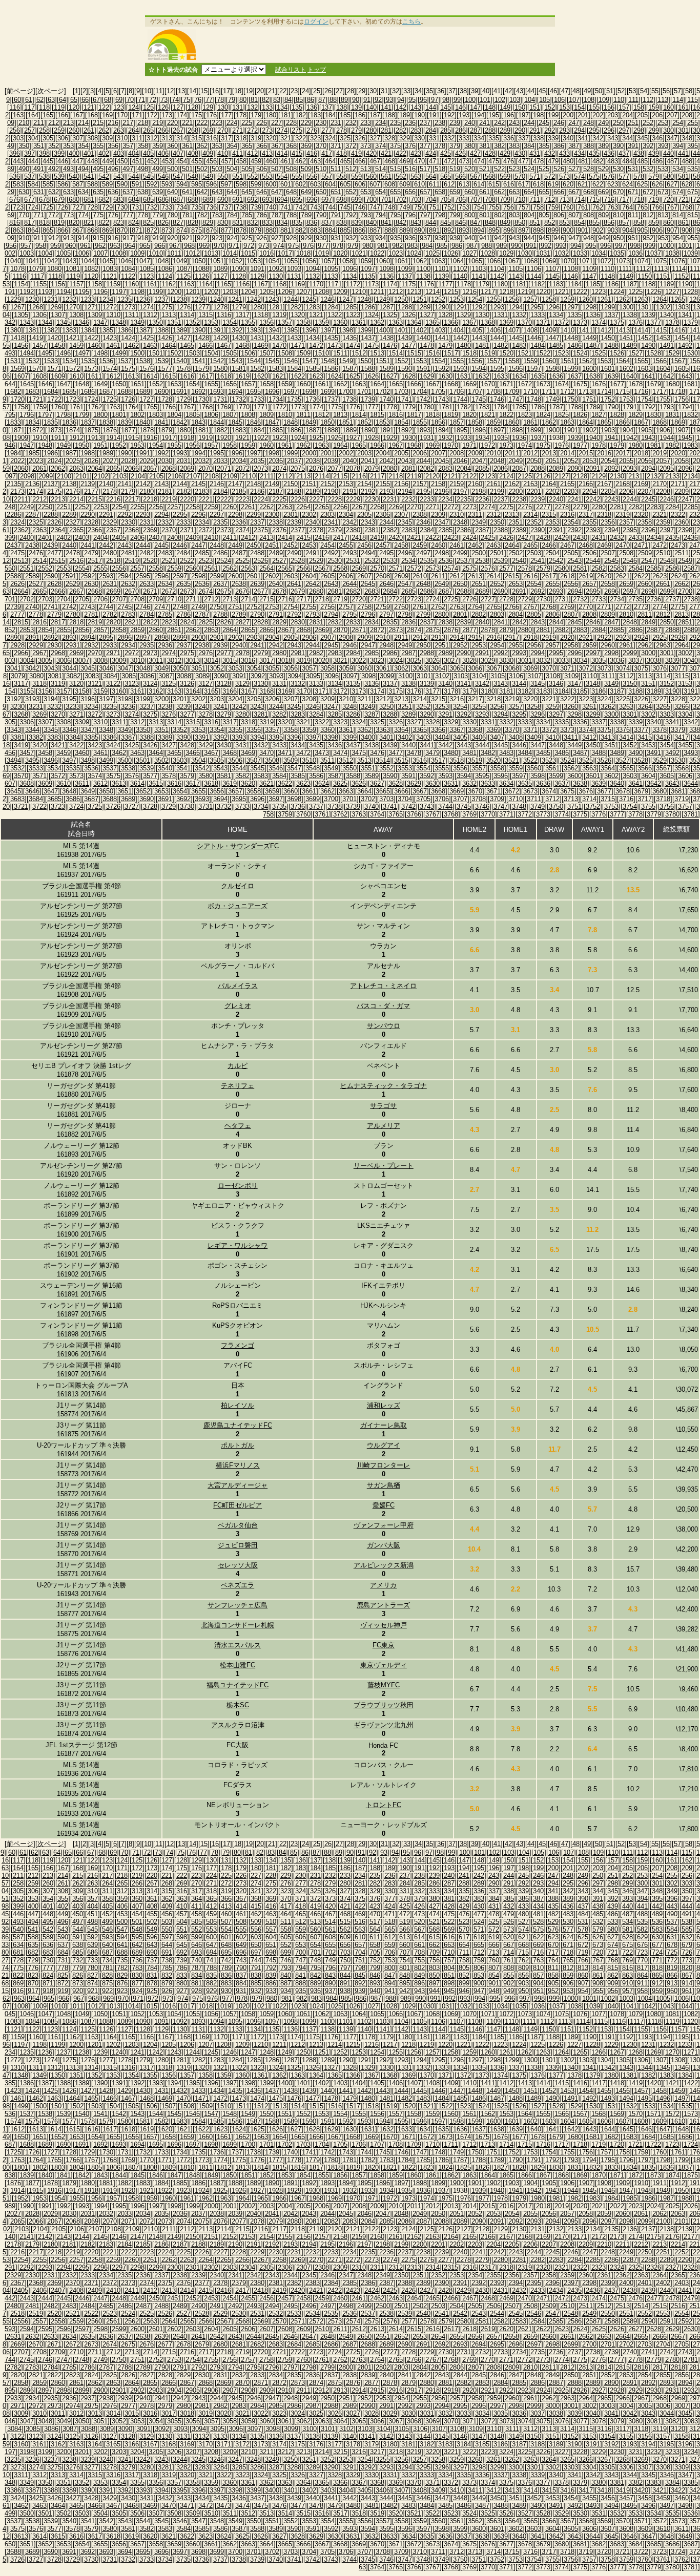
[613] (464, 184)
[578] (639, 176)
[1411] (586, 330)
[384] (529, 146)
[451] (137, 161)
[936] (410, 238)
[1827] (599, 415)
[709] (505, 200)
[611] (434, 184)
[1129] (257, 276)
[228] (291, 123)
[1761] (76, 407)
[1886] (294, 430)
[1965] (359, 445)
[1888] (331, 430)
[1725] (110, 399)
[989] (501, 246)
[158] (639, 107)
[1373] (580, 322)
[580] (668, 176)
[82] (265, 100)
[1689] (143, 392)
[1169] (298, 284)
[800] (470, 215)
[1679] (654, 384)
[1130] (276, 276)
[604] (330, 184)
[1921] (242, 438)
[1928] (372, 438)
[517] (425, 169)
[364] (232, 146)
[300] (668, 130)
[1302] (663, 307)
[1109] (589, 269)
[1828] (617, 415)
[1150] (645, 276)
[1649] (100, 384)
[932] (351, 238)
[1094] (313, 269)
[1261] (604, 299)
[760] (568, 207)
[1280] (257, 307)
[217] (128, 123)
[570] (520, 176)
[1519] (488, 353)
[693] (267, 200)
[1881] (202, 430)
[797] (425, 215)
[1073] (623, 261)
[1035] (617, 253)
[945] (544, 238)
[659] (455, 192)
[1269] (54, 307)
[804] (529, 215)
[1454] (682, 338)
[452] (152, 161)
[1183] (556, 284)
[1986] (51, 453)
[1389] (180, 330)
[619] (553, 184)
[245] (544, 123)
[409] (208, 153)
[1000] (667, 246)
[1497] (82, 353)
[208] (687, 115)
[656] (410, 192)
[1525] (599, 353)
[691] (238, 200)
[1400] (383, 330)
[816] (15, 223)
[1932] (445, 438)
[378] (440, 146)
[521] (485, 169)
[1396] (309, 330)
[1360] (340, 322)
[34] (418, 91)
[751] (434, 207)
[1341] (685, 315)
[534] (678, 169)
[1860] (512, 422)
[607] (375, 184)
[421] (386, 153)
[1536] (106, 361)
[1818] (433, 415)
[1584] (294, 369)
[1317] (242, 315)
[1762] (95, 407)
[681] (89, 200)
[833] (267, 223)
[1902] (589, 430)
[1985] (32, 453)
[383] (514, 146)
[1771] (261, 407)
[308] (92, 138)
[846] (460, 223)
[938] (440, 238)
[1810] (285, 415)
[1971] (469, 445)
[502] (202, 169)
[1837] (88, 422)
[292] (550, 130)
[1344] (45, 322)
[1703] (401, 392)
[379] (455, 146)
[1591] (423, 369)
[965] (145, 246)
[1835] (51, 422)
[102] (500, 100)
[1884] (257, 430)
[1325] (390, 315)
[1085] (147, 269)
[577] (624, 176)
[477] (523, 161)
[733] (167, 207)
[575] (594, 176)
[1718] (678, 392)
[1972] (488, 445)
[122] (104, 107)
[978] (338, 246)
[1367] (469, 322)
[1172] (353, 284)
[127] (178, 107)
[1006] (82, 253)
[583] (18, 184)
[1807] (230, 415)
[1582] (257, 369)
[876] (211, 230)
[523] (514, 169)
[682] (104, 200)
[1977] (580, 445)
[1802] (137, 415)
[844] (431, 223)
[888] (390, 230)
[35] (429, 91)
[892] (449, 230)
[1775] (335, 407)
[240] (470, 123)
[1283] (313, 307)
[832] (252, 223)
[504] (232, 169)
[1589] (386, 369)
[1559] (530, 361)
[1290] (442, 307)
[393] (663, 146)
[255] (693, 123)
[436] (609, 153)
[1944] (667, 438)
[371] (336, 146)
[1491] (667, 345)
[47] (565, 91)
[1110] (608, 269)
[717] (624, 200)
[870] (122, 230)
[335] (494, 138)
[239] (455, 123)
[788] (291, 215)
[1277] (202, 307)
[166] (63, 115)
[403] (119, 153)
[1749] (552, 399)
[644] (232, 192)
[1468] (242, 345)
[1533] (51, 361)
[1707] (475, 392)
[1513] (377, 353)
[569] (505, 176)
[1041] (32, 261)
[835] (297, 223)
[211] (39, 123)
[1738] (349, 399)
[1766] (169, 407)
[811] (633, 215)
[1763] (113, 407)
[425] (446, 153)
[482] (598, 161)
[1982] (672, 445)
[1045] (106, 261)
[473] (464, 161)
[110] (619, 100)
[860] (668, 223)
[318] (241, 138)
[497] (128, 169)
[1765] (150, 407)
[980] (368, 246)
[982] (397, 246)
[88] (333, 100)
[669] (603, 192)
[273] (267, 130)
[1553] (420, 361)
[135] (297, 107)
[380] (470, 146)
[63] (51, 100)
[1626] (372, 376)
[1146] (571, 276)
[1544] (254, 361)
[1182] (538, 284)
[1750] (571, 399)
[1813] (340, 415)
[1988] (88, 453)
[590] (122, 184)
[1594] (479, 369)
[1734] (276, 399)
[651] (336, 192)
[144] (431, 107)
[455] (197, 161)
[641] (187, 192)
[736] (211, 207)
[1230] (32, 299)
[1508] (285, 353)
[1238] (180, 299)
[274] (282, 130)
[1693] (217, 392)
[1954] (156, 445)
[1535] (88, 361)
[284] (431, 130)
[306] (63, 138)
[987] (472, 246)
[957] (26, 246)
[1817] (414, 415)
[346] (657, 138)
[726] (63, 207)
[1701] (364, 392)
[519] (455, 169)
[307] (78, 138)
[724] (33, 207)
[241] (485, 123)
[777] (128, 215)
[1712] (567, 392)
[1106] (534, 269)
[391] (633, 146)
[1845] (235, 422)
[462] (301, 161)
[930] (321, 238)
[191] (434, 115)
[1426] (165, 338)
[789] (306, 215)
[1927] (353, 438)
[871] (137, 230)
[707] (475, 200)
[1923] (279, 438)
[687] (178, 200)
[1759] (39, 407)
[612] (449, 184)
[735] (197, 207)
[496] (113, 169)
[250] (618, 123)
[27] (339, 91)
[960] (70, 246)
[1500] (137, 353)
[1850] (327, 422)
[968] (189, 246)
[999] (650, 246)
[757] (523, 207)
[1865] (604, 422)
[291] (535, 130)
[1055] (291, 261)
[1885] (276, 430)
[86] (311, 100)
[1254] (475, 299)
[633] (68, 192)
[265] (148, 130)
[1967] (396, 445)
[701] (386, 200)
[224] (232, 123)
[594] (182, 184)
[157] (624, 107)
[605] (345, 184)
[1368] (488, 322)
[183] (315, 115)
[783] (217, 215)
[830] (223, 223)
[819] (59, 223)
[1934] (482, 438)
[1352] (193, 322)
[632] (54, 192)
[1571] (54, 369)
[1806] (211, 415)
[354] (83, 146)
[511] (336, 169)
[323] (315, 138)
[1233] (88, 299)
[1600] (589, 369)
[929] (306, 238)
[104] (530, 100)
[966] (160, 246)
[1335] (574, 315)
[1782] (464, 407)
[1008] (119, 253)
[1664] (377, 384)
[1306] (39, 315)
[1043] (69, 261)
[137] (327, 107)
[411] (238, 153)
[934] (380, 238)
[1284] (331, 307)
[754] (479, 207)
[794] (380, 215)
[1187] (630, 284)
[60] (17, 100)
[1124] (165, 276)
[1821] (488, 415)
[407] (178, 153)
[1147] (589, 276)
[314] (182, 138)
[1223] (599, 292)
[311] (137, 138)
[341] (583, 138)
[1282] (294, 307)
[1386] (125, 330)
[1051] (217, 261)
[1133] (331, 276)
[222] (202, 123)
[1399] (364, 330)
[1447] (552, 338)
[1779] (408, 407)
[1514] (396, 353)
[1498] (100, 353)
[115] (693, 100)
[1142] (497, 276)
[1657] (248, 384)
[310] (122, 138)
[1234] (106, 299)
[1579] (202, 369)
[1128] (239, 276)
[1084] (128, 269)
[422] (401, 153)
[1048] (161, 261)
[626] (657, 184)
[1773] (298, 407)
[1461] (113, 345)
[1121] (110, 276)
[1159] (113, 284)
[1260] (586, 299)
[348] (687, 138)
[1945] (685, 438)
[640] (172, 192)
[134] (282, 107)
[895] (494, 230)
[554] (282, 176)
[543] (119, 176)
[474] (479, 161)
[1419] (36, 338)
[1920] (224, 438)
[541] (89, 176)
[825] (148, 223)
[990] (516, 246)
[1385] (106, 330)
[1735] (294, 399)
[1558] (512, 361)
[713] (564, 200)
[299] (654, 130)
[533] (663, 169)
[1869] (678, 422)
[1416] (678, 330)
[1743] (442, 399)
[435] (594, 153)
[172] (152, 115)
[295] (594, 130)
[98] (446, 100)
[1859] (493, 422)
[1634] (519, 376)
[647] (276, 192)
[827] (178, 223)
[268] (193, 130)
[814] (678, 215)
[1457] (39, 345)
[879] (256, 230)
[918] (143, 238)
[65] (74, 100)
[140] (371, 107)
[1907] (682, 430)
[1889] (349, 430)
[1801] (119, 415)
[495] (98, 169)
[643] (217, 192)
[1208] (322, 292)
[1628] (408, 376)
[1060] (383, 261)
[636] (113, 192)
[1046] (125, 261)
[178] (241, 115)
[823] (119, 223)
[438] (639, 153)
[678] (44, 200)
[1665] (396, 384)
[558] (342, 176)
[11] (159, 91)
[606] (360, 184)
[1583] (276, 369)
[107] (574, 100)
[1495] (45, 353)
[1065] (475, 261)
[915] (98, 238)
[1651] (137, 384)
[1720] (17, 399)
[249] (603, 123)
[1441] (442, 338)
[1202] (211, 292)
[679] (59, 200)
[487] (672, 161)
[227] (276, 123)
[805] (544, 215)
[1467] (224, 345)
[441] (683, 153)
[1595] (497, 369)
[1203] (230, 292)
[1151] (663, 276)
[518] (440, 169)
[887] (375, 230)
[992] (546, 246)
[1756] (682, 399)
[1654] (193, 384)
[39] (475, 91)
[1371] (543, 322)
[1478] (427, 345)
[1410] (567, 330)
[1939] (574, 438)
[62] (40, 100)
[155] (594, 107)
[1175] (408, 284)
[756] (509, 207)
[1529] (672, 353)
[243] (514, 123)
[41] (497, 91)
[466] (360, 161)
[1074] (641, 261)
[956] (11, 246)
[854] (579, 223)
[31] (384, 91)
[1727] (147, 399)
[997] (620, 246)
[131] (238, 107)
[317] (226, 138)
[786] (262, 215)
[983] (412, 246)
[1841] (161, 422)
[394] (678, 146)
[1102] (460, 269)
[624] (627, 184)
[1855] (420, 422)
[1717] (660, 392)
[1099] (405, 269)
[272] (252, 130)
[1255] (493, 299)
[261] (89, 130)
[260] (74, 130)
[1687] (106, 392)
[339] (553, 138)
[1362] (377, 322)
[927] (276, 238)
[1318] (261, 315)
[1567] (678, 361)
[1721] (36, 399)
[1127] (220, 276)
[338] (538, 138)
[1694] (235, 392)
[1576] (147, 369)
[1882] (220, 430)
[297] (624, 130)
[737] (226, 207)
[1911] (58, 438)
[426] (460, 153)
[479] (553, 161)
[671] (633, 192)
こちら (411, 22)
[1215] (451, 292)
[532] (648, 169)
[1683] (32, 392)
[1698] (309, 392)
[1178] (464, 284)
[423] (416, 153)
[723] (18, 207)
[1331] (501, 315)
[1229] (14, 299)
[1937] (538, 438)
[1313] (169, 315)
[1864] (586, 422)
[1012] (193, 253)
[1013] (211, 253)
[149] (505, 107)
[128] (193, 107)
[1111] (625, 269)
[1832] (691, 415)
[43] (520, 91)
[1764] (132, 407)
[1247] (346, 299)
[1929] (390, 438)
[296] (609, 130)
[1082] (91, 269)
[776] (113, 215)
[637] (128, 192)
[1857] (457, 422)
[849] (505, 223)
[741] (286, 207)
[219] (158, 123)
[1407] (512, 330)
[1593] (460, 369)
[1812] (322, 415)
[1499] (119, 353)
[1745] (479, 399)
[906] (657, 230)
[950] (618, 238)
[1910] (39, 438)
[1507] (266, 353)
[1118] (55, 276)
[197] (523, 115)
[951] (633, 238)
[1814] (359, 415)
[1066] (493, 261)
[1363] (396, 322)
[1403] (438, 330)
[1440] (423, 338)
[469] (405, 161)
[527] (574, 169)
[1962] (303, 445)
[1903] (608, 430)
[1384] (88, 330)
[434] (579, 153)
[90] (356, 100)
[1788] (574, 407)
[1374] (599, 322)
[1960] (266, 445)
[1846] (254, 422)
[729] (107, 207)
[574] (579, 176)
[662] (499, 192)
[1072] (604, 261)
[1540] (180, 361)
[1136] (386, 276)
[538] (44, 176)
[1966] (377, 445)
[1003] (27, 253)
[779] (158, 215)
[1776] (353, 407)
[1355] (248, 322)
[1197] (119, 292)
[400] (74, 153)
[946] (559, 238)
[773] (68, 215)
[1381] (32, 330)
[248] (589, 123)
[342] (598, 138)
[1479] (445, 345)
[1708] (493, 392)
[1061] (401, 261)
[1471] (298, 345)
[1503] (193, 353)
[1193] (45, 292)
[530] (618, 169)
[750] (419, 207)
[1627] (390, 376)
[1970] (451, 445)
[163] (18, 115)
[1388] (161, 330)
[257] (29, 130)
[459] (256, 161)
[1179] (482, 284)
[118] (44, 107)
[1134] (349, 276)
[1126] (202, 276)
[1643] (685, 376)
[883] (315, 230)
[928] (291, 238)
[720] (668, 200)
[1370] (525, 322)
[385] (544, 146)
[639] (158, 192)
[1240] (217, 299)
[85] (299, 100)
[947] (574, 238)
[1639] (611, 376)
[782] (202, 215)
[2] (84, 91)
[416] (312, 153)
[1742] (423, 399)
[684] (133, 200)
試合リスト (291, 70)
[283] (416, 130)
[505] (247, 169)
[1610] (76, 376)
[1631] (464, 376)
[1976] (562, 445)
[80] (243, 100)
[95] (412, 100)
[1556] (475, 361)
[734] (182, 207)
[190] (419, 115)
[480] (568, 161)
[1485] (556, 345)
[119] (59, 107)
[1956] (193, 445)
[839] (356, 223)
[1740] (386, 399)
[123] (119, 107)
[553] (267, 176)
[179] (256, 115)
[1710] (530, 392)
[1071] (586, 261)
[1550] (364, 361)
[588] (92, 184)
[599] (256, 184)
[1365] (433, 322)
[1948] (45, 445)
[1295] (534, 307)
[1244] (291, 299)
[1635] (538, 376)
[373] (366, 146)
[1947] (27, 445)
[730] (122, 207)
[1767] (187, 407)
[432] (550, 153)
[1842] (180, 422)
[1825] (562, 415)
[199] (553, 115)
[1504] (211, 353)
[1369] (506, 322)
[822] (104, 223)
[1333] (538, 315)
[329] (405, 138)
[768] (687, 207)
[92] (378, 100)
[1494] (27, 353)
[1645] (27, 384)
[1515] (414, 353)
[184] (330, 115)
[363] (217, 146)
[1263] (641, 299)
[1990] (125, 453)
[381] (485, 146)
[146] (460, 107)
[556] (312, 176)
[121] (89, 107)
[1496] (64, 353)
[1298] (589, 307)
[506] (262, 169)
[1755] (663, 399)
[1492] (685, 345)
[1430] (239, 338)
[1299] (608, 307)
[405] (148, 153)
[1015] (248, 253)
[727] (78, 207)
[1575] (128, 369)
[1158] (95, 284)
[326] (360, 138)
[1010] (156, 253)
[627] (672, 184)
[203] (613, 115)
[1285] (349, 307)
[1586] (331, 369)
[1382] (51, 330)
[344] (627, 138)
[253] (663, 123)
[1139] (442, 276)
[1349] (137, 322)
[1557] (493, 361)
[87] (322, 100)
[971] (234, 246)
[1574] (110, 369)
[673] (663, 192)
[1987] (69, 453)
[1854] (401, 422)
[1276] (183, 307)
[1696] (272, 392)
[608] (390, 184)
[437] (624, 153)
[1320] (298, 315)
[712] (550, 200)
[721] (683, 200)
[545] (148, 176)
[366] (262, 146)
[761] (583, 207)
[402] (104, 153)
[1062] (420, 261)
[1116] (19, 276)
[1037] (654, 253)
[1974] (525, 445)
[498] (143, 169)
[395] (693, 146)
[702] (401, 200)
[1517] (451, 353)
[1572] (73, 369)
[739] (256, 207)
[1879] (165, 430)
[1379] (691, 322)
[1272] (110, 307)
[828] (193, 223)
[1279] (239, 307)
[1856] (438, 422)
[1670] (488, 384)
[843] (416, 223)
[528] (589, 169)
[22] (283, 91)
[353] (68, 146)
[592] (152, 184)
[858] (639, 223)
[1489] (630, 345)
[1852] (364, 422)
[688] (193, 200)
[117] (29, 107)
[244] (529, 123)
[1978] (599, 445)
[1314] (187, 315)
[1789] (593, 407)
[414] (282, 153)
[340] (568, 138)
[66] (85, 100)
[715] (594, 200)
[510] (321, 169)
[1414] (641, 330)
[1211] (377, 292)
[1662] (340, 384)
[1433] (294, 338)
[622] (598, 184)
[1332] (519, 315)
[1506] (248, 353)
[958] (41, 246)
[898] (538, 230)
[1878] (147, 430)
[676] (15, 200)
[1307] (58, 315)
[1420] (54, 338)
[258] (44, 130)
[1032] (562, 253)
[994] (576, 246)
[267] (178, 130)
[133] (267, 107)
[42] (508, 91)
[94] (401, 100)
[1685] (69, 392)
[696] (312, 200)
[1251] (420, 299)
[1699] (327, 392)
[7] (123, 91)
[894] (479, 230)
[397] (29, 153)
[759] (553, 207)
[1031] (543, 253)
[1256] (512, 299)
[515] (395, 169)
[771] (39, 215)
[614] (479, 184)
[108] (589, 100)
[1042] (51, 261)
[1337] (611, 315)
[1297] (571, 307)
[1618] (224, 376)
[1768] (205, 407)
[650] (321, 192)
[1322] (335, 315)
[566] (460, 176)
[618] (538, 184)
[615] (494, 184)
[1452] (645, 338)
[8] (130, 91)
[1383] (69, 330)
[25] (317, 91)
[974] (279, 246)
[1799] (82, 415)
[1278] (220, 307)
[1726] (128, 399)
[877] (226, 230)
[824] (133, 223)
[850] (520, 223)
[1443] (479, 338)
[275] (297, 130)
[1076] (678, 261)
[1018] (303, 253)
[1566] (660, 361)
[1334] (556, 315)
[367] (276, 146)
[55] (655, 91)
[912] (54, 238)
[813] (663, 215)
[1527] (635, 353)
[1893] (423, 430)
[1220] (543, 292)
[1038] (672, 253)
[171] (137, 115)
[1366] (451, 322)
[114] (678, 100)
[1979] (617, 445)
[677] (29, 200)
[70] (130, 100)
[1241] (235, 299)
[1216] (469, 292)
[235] (395, 123)
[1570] (36, 369)
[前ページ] (20, 91)
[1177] (445, 284)
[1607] (21, 376)
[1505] (230, 353)
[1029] (506, 253)
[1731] (220, 399)
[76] (198, 100)
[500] (172, 169)
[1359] (322, 322)
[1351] (174, 322)
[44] (531, 91)
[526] (559, 169)
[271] (238, 130)
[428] (490, 153)
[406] (163, 153)
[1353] (211, 322)
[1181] (519, 284)
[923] (217, 238)
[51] (610, 91)
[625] (642, 184)
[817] (29, 223)
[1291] (460, 307)
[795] (395, 215)
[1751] (589, 399)
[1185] (593, 284)
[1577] (165, 369)
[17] (227, 91)
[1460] (95, 345)
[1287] (386, 307)
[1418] (17, 338)
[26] (328, 91)
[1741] (405, 399)
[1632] (482, 376)
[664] (529, 192)
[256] (15, 130)
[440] (668, 153)
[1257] (530, 299)
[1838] (106, 422)
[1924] (298, 438)
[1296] (552, 307)
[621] (583, 184)
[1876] (110, 430)
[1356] (266, 322)
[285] (446, 130)
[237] (425, 123)
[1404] (457, 330)
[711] (535, 200)
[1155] (39, 284)
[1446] (534, 338)
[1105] (516, 269)
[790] (321, 215)
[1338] (630, 315)
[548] (193, 176)
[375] (395, 146)
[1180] (501, 284)
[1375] (617, 322)
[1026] (451, 253)
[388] (589, 146)
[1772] (279, 407)
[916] (113, 238)
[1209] (340, 292)
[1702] (383, 392)
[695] (297, 200)
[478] (538, 161)
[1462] (132, 345)
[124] (133, 107)
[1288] (405, 307)
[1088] (202, 269)
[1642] (667, 376)
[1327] (427, 315)
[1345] (64, 322)
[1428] (202, 338)
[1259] (567, 299)
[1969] (433, 445)
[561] (386, 176)
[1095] (331, 269)
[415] (297, 153)
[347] (672, 138)
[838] (342, 223)
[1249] (383, 299)
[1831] (672, 415)
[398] (44, 153)
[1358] (303, 322)
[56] (666, 91)
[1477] (408, 345)
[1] (77, 91)
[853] (564, 223)
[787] (276, 215)
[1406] (493, 330)
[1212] (396, 292)
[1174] (390, 284)
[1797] (45, 415)
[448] (92, 161)
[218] (143, 123)
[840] (371, 223)
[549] (208, 176)
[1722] (54, 399)
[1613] (132, 376)
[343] (613, 138)
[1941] (611, 438)
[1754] (645, 399)
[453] (167, 161)
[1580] (220, 369)
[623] (613, 184)
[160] (668, 107)
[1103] (479, 269)
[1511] (340, 353)
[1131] (294, 276)
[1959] (248, 445)
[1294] (516, 307)
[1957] (211, 445)
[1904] (626, 430)
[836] (312, 223)
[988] (487, 246)
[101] (485, 100)
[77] (209, 100)
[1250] (401, 299)
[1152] (682, 276)
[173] (167, 115)
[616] (509, 184)
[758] (538, 207)
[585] (48, 184)
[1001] (685, 246)
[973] (264, 246)
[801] (485, 215)
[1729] (183, 399)
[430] (520, 153)
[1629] (427, 376)
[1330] (482, 315)
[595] (197, 184)
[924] (232, 238)
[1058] (346, 261)
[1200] (174, 292)
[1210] (359, 292)
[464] (330, 161)
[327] (375, 138)
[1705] (438, 392)
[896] (509, 230)
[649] (306, 192)
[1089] (220, 269)
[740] (271, 207)
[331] (434, 138)
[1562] (586, 361)
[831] (238, 223)
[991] (531, 246)
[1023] (396, 253)
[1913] (95, 438)
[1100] (423, 269)
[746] (360, 207)
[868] (92, 230)
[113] (663, 100)
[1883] (239, 430)
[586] (63, 184)
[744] (330, 207)
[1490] (648, 345)
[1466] (205, 345)
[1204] (248, 292)
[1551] (383, 361)
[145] (446, 107)
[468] (390, 161)
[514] (380, 169)
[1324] (372, 315)
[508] (291, 169)
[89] (344, 100)
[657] (425, 192)
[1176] (427, 284)
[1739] (368, 399)
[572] (550, 176)
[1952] (119, 445)
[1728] (165, 399)
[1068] (530, 261)
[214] (83, 123)
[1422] (91, 338)
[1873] (54, 430)
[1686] (88, 392)
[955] (693, 238)
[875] (197, 230)
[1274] (147, 307)
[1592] (442, 369)
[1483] (519, 345)
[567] (475, 176)
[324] (330, 138)
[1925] (316, 438)
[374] (380, 146)
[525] (544, 169)
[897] (523, 230)
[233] (366, 123)
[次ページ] (51, 91)
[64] (63, 100)
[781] (187, 215)
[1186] (611, 284)
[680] (74, 200)
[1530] (691, 353)
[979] (353, 246)
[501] (187, 169)
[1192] (27, 292)
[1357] (285, 322)
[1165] (224, 284)
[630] (24, 192)
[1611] (95, 376)
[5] (107, 91)
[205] (642, 115)
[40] (486, 91)
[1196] (100, 292)
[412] (252, 153)
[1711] (549, 392)
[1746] (497, 399)
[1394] (272, 330)
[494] (83, 169)
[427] (475, 153)
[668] (589, 192)
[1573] (91, 369)
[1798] (64, 415)
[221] (187, 123)
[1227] (672, 292)
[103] (515, 100)
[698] (342, 200)
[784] (232, 215)
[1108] (571, 269)
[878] (241, 230)
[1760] (58, 407)
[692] (252, 200)
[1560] (549, 361)
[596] (211, 184)
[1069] (549, 261)
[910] (24, 238)
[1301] (645, 307)
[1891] (386, 430)
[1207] (303, 292)
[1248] (364, 299)
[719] (654, 200)
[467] (375, 161)
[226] (262, 123)
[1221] (562, 292)
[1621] (279, 376)
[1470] (279, 345)
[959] (56, 246)
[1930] (408, 438)
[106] (559, 100)
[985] (442, 246)
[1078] (17, 269)
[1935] (501, 438)
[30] (373, 91)
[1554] (438, 361)
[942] (499, 238)
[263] (119, 130)
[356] (113, 146)
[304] (33, 138)
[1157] (76, 284)
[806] (559, 215)
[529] (603, 169)
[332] (449, 138)
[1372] (562, 322)
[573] (564, 176)
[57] (677, 91)
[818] (44, 223)
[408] (193, 153)
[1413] (623, 330)
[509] (306, 169)
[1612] (113, 376)
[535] (693, 169)
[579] (654, 176)
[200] (568, 115)
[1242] (254, 299)
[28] (351, 91)
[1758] (21, 407)
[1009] (137, 253)
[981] (383, 246)
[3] (92, 91)
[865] (48, 230)
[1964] (340, 445)
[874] (182, 230)
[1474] (353, 345)
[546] (163, 176)
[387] (574, 146)
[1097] (368, 269)
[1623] (316, 376)
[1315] (205, 315)
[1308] (76, 315)
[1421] (73, 338)
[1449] (589, 338)
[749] (405, 207)
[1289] (423, 307)
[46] (553, 91)
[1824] (543, 415)
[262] (104, 130)
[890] (419, 230)
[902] (598, 230)
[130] (223, 107)
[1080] (54, 269)
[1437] (368, 338)
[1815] (377, 415)
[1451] (626, 338)
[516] (410, 169)
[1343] (27, 322)
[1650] (119, 384)
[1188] (648, 284)
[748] (390, 207)
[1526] (617, 353)
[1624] (335, 376)
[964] (130, 246)
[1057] (327, 261)
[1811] (303, 415)
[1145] (552, 276)
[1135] (368, 276)
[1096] (349, 269)
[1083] (110, 269)
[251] (633, 123)
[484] (627, 161)
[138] (342, 107)
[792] (351, 215)
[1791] (630, 407)
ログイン (316, 22)
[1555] (457, 361)
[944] (529, 238)
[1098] (386, 269)
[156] (609, 107)
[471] (434, 161)
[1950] (82, 445)
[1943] (648, 438)
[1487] (593, 345)
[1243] (272, 299)
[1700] (346, 392)
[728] (92, 207)
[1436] (349, 338)
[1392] (235, 330)
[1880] (183, 430)
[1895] (460, 430)
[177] (226, 115)
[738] (241, 207)
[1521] (525, 353)
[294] (579, 130)
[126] (163, 107)
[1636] (556, 376)
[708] (490, 200)
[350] (24, 146)
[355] (98, 146)
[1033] (580, 253)
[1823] (525, 415)
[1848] (291, 422)
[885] (345, 230)
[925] (247, 238)
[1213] (414, 292)
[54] (644, 91)
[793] (366, 215)
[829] (208, 223)
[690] (223, 200)
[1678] (635, 384)
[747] (375, 207)
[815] (693, 215)
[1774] (316, 407)
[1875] (91, 430)
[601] (286, 184)
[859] (654, 223)
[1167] (261, 284)
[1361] (359, 322)
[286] (460, 130)
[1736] (313, 399)
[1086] (165, 269)
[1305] (21, 315)
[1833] (14, 422)
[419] (356, 153)
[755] (494, 207)
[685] (148, 200)
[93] (389, 100)
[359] (158, 146)
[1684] (51, 392)
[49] (587, 91)
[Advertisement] (377, 45)
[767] (672, 207)
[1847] (272, 422)
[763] (613, 207)
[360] (172, 146)
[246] (559, 123)
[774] (83, 215)
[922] (202, 238)
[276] (312, 130)
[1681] (691, 384)
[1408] (530, 330)
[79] (232, 100)
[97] (435, 100)
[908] (687, 230)
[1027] (469, 253)
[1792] (648, 407)
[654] (380, 192)
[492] (54, 169)
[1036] (635, 253)
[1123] (147, 276)
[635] (98, 192)
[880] (271, 230)
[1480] (464, 345)
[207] (672, 115)
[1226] (654, 292)
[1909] (21, 438)
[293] (564, 130)
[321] (286, 138)
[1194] (64, 292)
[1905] (645, 430)
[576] (609, 176)
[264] (133, 130)
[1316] (224, 315)
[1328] (445, 315)
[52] (621, 91)
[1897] (497, 430)
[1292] (479, 307)
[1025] (433, 253)
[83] (277, 100)
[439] (654, 153)
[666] (559, 192)
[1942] (630, 438)
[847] (475, 223)
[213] (68, 123)
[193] (464, 115)
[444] (33, 161)
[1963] (322, 445)
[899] (553, 230)
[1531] (14, 361)
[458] (241, 161)
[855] (594, 223)
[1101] (442, 269)
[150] (520, 107)
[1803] (156, 415)
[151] (535, 107)
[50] (599, 91)
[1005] (64, 253)
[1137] (405, 276)
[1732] (239, 399)
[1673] (543, 384)
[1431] (257, 338)
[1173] (372, 284)
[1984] (14, 453)
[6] (115, 91)
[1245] (309, 299)
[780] (172, 215)
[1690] (161, 392)
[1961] (285, 445)
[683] (119, 200)
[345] (642, 138)
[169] (107, 115)
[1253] (457, 299)
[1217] (488, 292)
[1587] (349, 369)
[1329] (464, 315)
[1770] (242, 407)
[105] (544, 100)
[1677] (617, 384)
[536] (15, 176)
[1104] (497, 269)
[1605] (682, 369)
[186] (360, 115)
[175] (197, 115)
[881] (286, 230)
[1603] (645, 369)
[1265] (678, 299)
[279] (356, 130)
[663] (514, 192)
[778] (143, 215)
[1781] (445, 407)
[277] (327, 130)
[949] (603, 238)
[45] (542, 91)
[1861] (530, 422)
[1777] (372, 407)
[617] (523, 184)
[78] (220, 100)
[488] (687, 161)
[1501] (156, 353)
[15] (204, 91)
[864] (33, 230)
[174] (182, 115)
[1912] (76, 438)
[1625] (353, 376)
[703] (416, 200)
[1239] (198, 299)
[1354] (230, 322)
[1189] (667, 284)
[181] (286, 115)
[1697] (291, 392)
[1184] (574, 284)
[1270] (73, 307)
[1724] (91, 399)
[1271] (91, 307)
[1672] (525, 384)
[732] (152, 207)
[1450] (608, 338)
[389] (603, 146)
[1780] (427, 407)
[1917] (169, 438)
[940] (470, 238)
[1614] (150, 376)
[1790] (611, 407)
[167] (78, 115)
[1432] (276, 338)
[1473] (335, 345)
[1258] (549, 299)
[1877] (128, 430)
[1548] (327, 361)
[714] (579, 200)
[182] (301, 115)
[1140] (460, 276)
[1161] (150, 284)
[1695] (254, 392)
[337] (523, 138)
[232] (351, 123)
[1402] (420, 330)
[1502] (174, 353)
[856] (609, 223)
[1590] (405, 369)
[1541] (198, 361)
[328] (390, 138)
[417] (327, 153)
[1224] (617, 292)
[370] (321, 146)
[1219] (525, 292)
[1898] (516, 430)
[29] (362, 91)
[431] (535, 153)
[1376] (635, 322)
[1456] (21, 345)
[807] (574, 215)
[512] (351, 169)
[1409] (549, 330)
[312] (152, 138)
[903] (613, 230)
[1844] (217, 422)
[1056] (309, 261)
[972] (249, 246)
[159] (654, 107)
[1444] (497, 338)
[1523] (562, 353)
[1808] (248, 415)
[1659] (285, 384)
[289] (505, 130)
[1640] (630, 376)
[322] (301, 138)
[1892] (405, 430)
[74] (175, 100)
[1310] (113, 315)
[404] (133, 153)
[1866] (623, 422)
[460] (271, 161)
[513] (366, 169)
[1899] (534, 430)
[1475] (372, 345)
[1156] (58, 284)
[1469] (261, 345)
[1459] (76, 345)
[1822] (506, 415)
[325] (345, 138)
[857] (624, 223)
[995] (591, 246)
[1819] (451, 415)
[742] (301, 207)
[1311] (132, 315)
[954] (678, 238)
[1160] (132, 284)
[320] (271, 138)
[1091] (257, 269)
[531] (633, 169)
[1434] (313, 338)
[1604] (663, 369)
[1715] (623, 392)
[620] (568, 184)
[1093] (294, 269)
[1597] (534, 369)
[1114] (679, 269)
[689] (208, 200)
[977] (323, 246)
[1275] (165, 307)
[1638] (593, 376)
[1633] (501, 376)
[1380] (14, 330)
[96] (423, 100)
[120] (74, 107)
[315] (197, 138)
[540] (74, 176)
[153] (564, 107)
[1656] (230, 384)
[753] (464, 207)
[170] (122, 115)
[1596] (516, 369)
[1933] (464, 438)
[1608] (39, 376)
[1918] (187, 438)
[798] (440, 215)
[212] (54, 123)
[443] (18, 161)
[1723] (73, 399)
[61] (29, 100)
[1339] (648, 315)
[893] (464, 230)
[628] (687, 184)
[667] (574, 192)
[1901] (571, 430)
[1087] (183, 269)
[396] (15, 153)
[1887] (313, 430)
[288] (490, 130)
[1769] (224, 407)
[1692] (198, 392)
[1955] (174, 445)
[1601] (608, 369)
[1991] (143, 453)
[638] (143, 192)
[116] (15, 107)
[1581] (239, 369)
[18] (238, 91)
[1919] (205, 438)
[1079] (36, 269)
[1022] (377, 253)
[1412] (604, 330)
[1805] (193, 415)
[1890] (368, 430)
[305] (48, 138)
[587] (78, 184)
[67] (96, 100)
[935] (395, 238)
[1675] (580, 384)
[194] (479, 115)
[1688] (125, 392)
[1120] (91, 276)
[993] (561, 246)
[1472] (316, 345)
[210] (24, 123)
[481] (583, 161)
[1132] (313, 276)
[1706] (457, 392)
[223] (217, 123)
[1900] (552, 430)
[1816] (396, 415)
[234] (380, 123)
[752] (449, 207)
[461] (286, 161)
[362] (202, 146)
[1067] (512, 261)
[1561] (567, 361)
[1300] (626, 307)
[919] (158, 238)
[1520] (506, 353)
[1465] (187, 345)
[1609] (58, 376)
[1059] (364, 261)
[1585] (313, 369)
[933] (366, 238)
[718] (639, 200)
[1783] (482, 407)
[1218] (506, 292)
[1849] (309, 422)
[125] (148, 107)
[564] (431, 176)
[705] (446, 200)
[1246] (327, 299)
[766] (657, 207)
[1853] (383, 422)
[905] (642, 230)
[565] (446, 176)
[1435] (331, 338)
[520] (470, 169)
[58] (689, 91)
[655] (395, 192)
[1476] (390, 345)
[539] (59, 176)
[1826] (580, 415)
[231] (336, 123)
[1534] (69, 361)
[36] (441, 91)
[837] (327, 223)
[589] (107, 184)
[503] (217, 169)
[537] (29, 176)
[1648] (82, 384)
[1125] (183, 276)
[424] (431, 153)
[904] (627, 230)
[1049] (180, 261)
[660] (470, 192)
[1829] (635, 415)
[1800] (100, 415)
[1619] (242, 376)
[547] (178, 176)
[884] (330, 230)
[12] (170, 91)
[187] (375, 115)
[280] (371, 130)
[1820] (469, 415)
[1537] (125, 361)
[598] (241, 184)
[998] (635, 246)
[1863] (567, 422)
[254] (678, 123)
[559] (356, 176)
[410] (223, 153)
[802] (499, 215)
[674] (678, 192)
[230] (321, 123)
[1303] (682, 307)
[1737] (331, 399)
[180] (271, 115)
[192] (449, 115)
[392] (648, 146)
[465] (345, 161)
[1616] (187, 376)
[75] (187, 100)
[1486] (574, 345)
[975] (293, 246)
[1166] (242, 284)
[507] (276, 169)
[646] (262, 192)
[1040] (14, 261)
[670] (618, 192)
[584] (33, 184)
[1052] (235, 261)
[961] (85, 246)
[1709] (512, 392)
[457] (226, 161)
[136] (312, 107)
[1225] (635, 292)
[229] (306, 123)
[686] (163, 200)
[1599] (571, 369)
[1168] (279, 284)
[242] (499, 123)
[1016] (266, 253)
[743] (315, 207)
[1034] (599, 253)
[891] (434, 230)
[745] (345, 207)
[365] (247, 146)
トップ (317, 70)
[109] (604, 100)
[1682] (14, 392)
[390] (618, 146)
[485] (642, 161)
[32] (396, 91)
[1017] (285, 253)
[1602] (626, 369)
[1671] (506, 384)
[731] (137, 207)
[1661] (322, 384)
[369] (306, 146)
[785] (247, 215)
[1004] (45, 253)
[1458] (58, 345)
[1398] (346, 330)
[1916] (150, 438)
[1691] (180, 392)
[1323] (353, 315)
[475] (494, 161)
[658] (440, 192)
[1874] (73, 430)
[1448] (571, 338)
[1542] (217, 361)
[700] (371, 200)
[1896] (479, 430)
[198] (538, 115)
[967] (174, 246)
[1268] (36, 307)
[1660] (303, 384)
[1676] (599, 384)
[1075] (660, 261)
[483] (613, 161)
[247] (574, 123)
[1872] (36, 430)
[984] (427, 246)
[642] (202, 192)
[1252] (438, 299)
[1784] (501, 407)
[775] (98, 215)
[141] (386, 107)
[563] (416, 176)
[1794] (685, 407)
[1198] (137, 292)
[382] (499, 146)
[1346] (82, 322)
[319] (256, 138)
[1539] (161, 361)
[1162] (169, 284)
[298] (639, 130)
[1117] (37, 276)
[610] (419, 184)
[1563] (604, 361)
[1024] (414, 253)
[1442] (460, 338)
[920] (172, 238)
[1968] (414, 445)
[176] (211, 115)
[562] (401, 176)
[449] (107, 161)
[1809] (266, 415)
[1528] (654, 353)
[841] (386, 223)
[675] (693, 192)
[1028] (488, 253)
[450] (122, 161)
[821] (89, 223)
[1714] (604, 392)
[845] (446, 223)
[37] (452, 91)
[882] (301, 230)
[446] (63, 161)
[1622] (298, 376)
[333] (464, 138)
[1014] (230, 253)
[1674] (562, 384)
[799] (455, 215)
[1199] (156, 292)
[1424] (128, 338)
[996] (605, 246)
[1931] (427, 438)
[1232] (69, 299)
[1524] (580, 353)
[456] (211, 161)
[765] (642, 207)
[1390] (198, 330)
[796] (410, 215)
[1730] (202, 399)
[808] (589, 215)
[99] (457, 100)
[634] (83, 192)
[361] (187, 146)
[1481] (482, 345)
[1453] (663, 338)
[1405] (475, 330)
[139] (356, 107)
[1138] (423, 276)
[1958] (230, 445)
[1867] (641, 422)
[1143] (516, 276)
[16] (215, 91)
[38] (463, 91)
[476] (509, 161)
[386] (559, 146)
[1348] (119, 322)
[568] (490, 176)
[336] (509, 138)
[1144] (534, 276)
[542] (104, 176)
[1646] (45, 384)
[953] (663, 238)
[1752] (608, 399)
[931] (336, 238)
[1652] (156, 384)
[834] (282, 223)
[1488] (611, 345)
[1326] (408, 315)
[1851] (346, 422)
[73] (164, 100)
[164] (33, 115)
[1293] (497, 307)
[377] (425, 146)
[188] (390, 115)
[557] (327, 176)
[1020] (340, 253)
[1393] (254, 330)
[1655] (211, 384)
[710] (520, 200)
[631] (39, 192)
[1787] (556, 407)
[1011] (174, 253)
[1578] (183, 369)
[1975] (543, 445)
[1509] (303, 353)
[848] (490, 223)
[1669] (469, 384)
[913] (68, 238)
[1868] (660, 422)
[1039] (691, 253)
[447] (78, 161)
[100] (470, 100)
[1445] (516, 338)
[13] (181, 91)
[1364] (414, 322)
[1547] (309, 361)
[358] (143, 146)
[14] (193, 91)
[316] (211, 138)
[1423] (110, 338)
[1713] (586, 392)
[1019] (322, 253)
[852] (550, 223)
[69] (119, 100)
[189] (405, 115)
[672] (648, 192)
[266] (163, 130)
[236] (410, 123)
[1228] (691, 292)
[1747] (516, 399)
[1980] (635, 445)
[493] (68, 169)
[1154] (21, 284)
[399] (59, 153)
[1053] (254, 261)
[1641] (648, 376)
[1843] (198, 422)
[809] (603, 215)
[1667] (433, 384)
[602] (301, 184)
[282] (401, 130)
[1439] (405, 338)
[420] (371, 153)
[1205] (266, 292)
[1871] (17, 430)
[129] (208, 107)
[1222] (580, 292)
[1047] (143, 261)
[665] (544, 192)
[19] (249, 91)
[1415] (660, 330)
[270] (223, 130)
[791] (336, 215)
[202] (598, 115)
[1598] (552, 369)
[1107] (552, 269)
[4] (100, 91)
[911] (39, 238)
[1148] (608, 276)
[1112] (643, 269)
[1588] (368, 369)
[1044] (88, 261)
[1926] (335, 438)
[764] (627, 207)
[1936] (519, 438)
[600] (271, 184)
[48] (576, 91)
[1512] (359, 353)
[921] (187, 238)
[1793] (667, 407)
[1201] (193, 292)
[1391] (217, 330)
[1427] (183, 338)
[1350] (156, 322)
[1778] (390, 407)
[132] (252, 107)
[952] (648, 238)
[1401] (401, 330)
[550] (223, 176)
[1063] (438, 261)
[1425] (147, 338)
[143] (416, 107)
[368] (291, 146)
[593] (167, 184)
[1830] (654, 415)
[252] (648, 123)
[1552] (401, 361)
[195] (494, 115)
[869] (107, 230)
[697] (327, 200)
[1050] (198, 261)
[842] (401, 223)
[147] (475, 107)
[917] (128, 238)
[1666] (414, 384)
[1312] (150, 315)
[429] (505, 153)
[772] (54, 215)
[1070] (567, 261)
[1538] (143, 361)
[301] (683, 130)
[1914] (113, 438)
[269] (208, 130)
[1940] (593, 438)
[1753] (626, 399)
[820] (74, 223)
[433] (564, 153)
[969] (204, 246)
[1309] (95, 315)
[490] (24, 169)
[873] (167, 230)
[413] (267, 153)
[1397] (327, 330)
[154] (579, 107)
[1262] (623, 299)
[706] (460, 200)
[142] (401, 107)
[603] (315, 184)
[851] (535, 223)
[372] (351, 146)
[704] (431, 200)
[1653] (174, 384)
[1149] (626, 276)
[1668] (451, 384)
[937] (425, 238)
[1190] (685, 284)
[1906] (663, 430)
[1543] (235, 361)
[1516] (433, 353)
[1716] (641, 392)
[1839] (125, 422)
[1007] (100, 253)
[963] (115, 246)
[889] (405, 230)
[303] (18, 138)
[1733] (257, 399)
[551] (238, 176)
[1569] (17, 369)
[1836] (69, 422)
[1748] (534, 399)
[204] (627, 115)
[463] (315, 161)
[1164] (205, 284)
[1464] (169, 345)
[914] (83, 238)
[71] (141, 100)
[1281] (276, 307)
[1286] (368, 307)
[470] (419, 161)
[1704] (420, 392)
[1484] (538, 345)
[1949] (64, 445)
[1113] (661, 269)
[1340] (667, 315)
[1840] (143, 422)
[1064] (457, 261)
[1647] (64, 384)
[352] (54, 146)
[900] (568, 230)
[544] (133, 176)
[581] (683, 176)
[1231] (51, 299)
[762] (598, 207)
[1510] (322, 353)
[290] (520, 130)
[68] (108, 100)
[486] (657, 161)
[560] (371, 176)
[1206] (285, 292)
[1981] (654, 445)
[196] (509, 115)
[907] (672, 230)
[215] (98, 123)
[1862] (549, 422)
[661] (485, 192)
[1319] (279, 315)
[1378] (672, 322)
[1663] (359, 384)
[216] (113, 123)
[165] (48, 115)
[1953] (137, 445)
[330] (419, 138)
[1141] (479, 276)
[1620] (261, 376)
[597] (226, 184)
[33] (407, 91)
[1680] (672, 384)
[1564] (623, 361)
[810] (618, 215)
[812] (648, 215)
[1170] (316, 284)
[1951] (100, 445)
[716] (609, 200)
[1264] (660, 299)
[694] (282, 200)
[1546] (291, 361)
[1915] (132, 438)
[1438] (386, 338)
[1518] (469, 353)
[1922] (261, 438)
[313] (167, 138)
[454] (182, 161)
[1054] (272, 261)
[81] (254, 100)
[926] (262, 238)
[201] (583, 115)
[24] (305, 91)
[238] (440, 123)
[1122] (128, 276)
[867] (78, 230)
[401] (89, 153)
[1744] (460, 399)
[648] (291, 192)
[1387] (143, 330)
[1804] (174, 415)
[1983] (691, 445)
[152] (550, 107)
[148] (490, 107)
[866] (63, 230)
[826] (163, 223)
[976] (308, 246)
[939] (455, 238)
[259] (59, 130)
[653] (366, 192)
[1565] (641, 361)
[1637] (574, 376)
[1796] (27, 415)
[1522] (543, 353)
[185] (345, 115)
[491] (39, 169)
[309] (107, 138)
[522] (499, 169)
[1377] (654, 322)
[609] (405, 184)
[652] (351, 192)
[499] (158, 169)
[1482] (501, 345)
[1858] (475, 422)
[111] (633, 100)
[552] (252, 176)
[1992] (161, 453)
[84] (288, 100)
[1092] (276, 269)
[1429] (220, 338)
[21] (272, 91)
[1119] (73, 276)
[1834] (32, 422)
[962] (100, 246)
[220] (172, 123)
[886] (360, 230)
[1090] (239, 269)
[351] (39, 146)
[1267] (17, 307)
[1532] (32, 361)
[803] (514, 215)
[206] (657, 115)
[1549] (346, 361)
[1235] (125, 299)
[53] (632, 91)
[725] (48, 207)
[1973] (506, 445)
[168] (92, 115)
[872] (152, 230)
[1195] (82, 292)
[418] (342, 153)
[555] (297, 176)
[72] (153, 100)
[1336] (593, 315)
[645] (247, 192)
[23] (294, 91)
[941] (485, 238)
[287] (475, 130)
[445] (48, 161)
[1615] (169, 376)
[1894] (442, 430)
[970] (219, 246)
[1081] (73, 269)
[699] (356, 200)
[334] (479, 138)
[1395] (291, 330)
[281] (386, 130)
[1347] (100, 322)
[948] (589, 238)
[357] (128, 146)
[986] (457, 246)
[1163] (187, 284)
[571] (535, 176)
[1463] (150, 345)
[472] (449, 161)
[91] (367, 100)
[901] (583, 230)
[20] (260, 91)
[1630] (445, 376)
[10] (148, 91)
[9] (138, 91)
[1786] (538, 407)
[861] (683, 223)
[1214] (433, 292)
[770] (24, 215)
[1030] (525, 253)
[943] (514, 238)
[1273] (128, 307)
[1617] (205, 376)
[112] (648, 100)
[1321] (316, 315)
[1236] (143, 299)
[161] (683, 107)
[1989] (106, 453)
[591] (137, 184)
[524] (529, 169)
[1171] (335, 284)
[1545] (272, 361)
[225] (247, 123)
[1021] (359, 253)
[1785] (519, 407)
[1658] (266, 384)
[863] (18, 230)
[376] (410, 146)
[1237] (161, 299)
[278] (342, 130)
